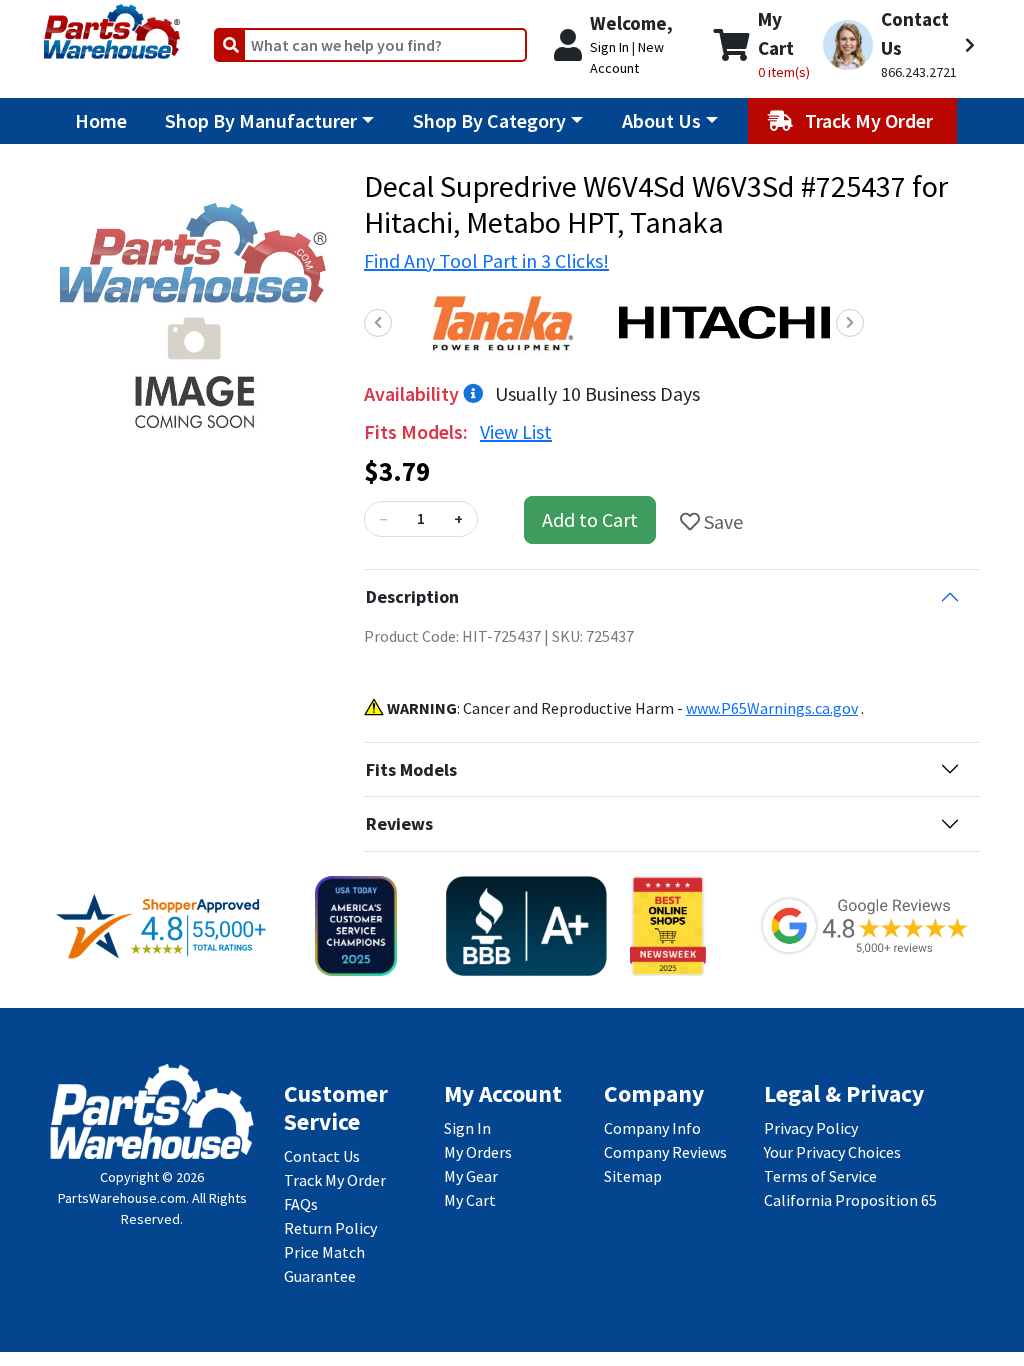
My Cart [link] (470, 1200)
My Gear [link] (471, 1176)
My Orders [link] (478, 1152)
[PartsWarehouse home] (112, 25)
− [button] (383, 519)
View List (516, 431)
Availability (413, 393)
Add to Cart (590, 519)
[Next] (850, 323)
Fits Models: (418, 431)
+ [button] (458, 519)
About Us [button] (661, 120)
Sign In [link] (467, 1128)
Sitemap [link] (633, 1176)
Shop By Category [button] (489, 120)
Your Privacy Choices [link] (832, 1152)
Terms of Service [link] (820, 1176)
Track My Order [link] (335, 1180)
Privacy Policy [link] (811, 1128)
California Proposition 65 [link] (850, 1200)
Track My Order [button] (871, 120)
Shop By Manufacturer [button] (261, 120)
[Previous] (378, 323)
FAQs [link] (301, 1204)
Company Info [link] (652, 1128)
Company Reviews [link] (665, 1152)
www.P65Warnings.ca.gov (772, 708)
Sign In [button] (609, 47)
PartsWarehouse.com (122, 1198)
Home (101, 120)
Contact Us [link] (322, 1156)
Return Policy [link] (330, 1228)
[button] (899, 45)
